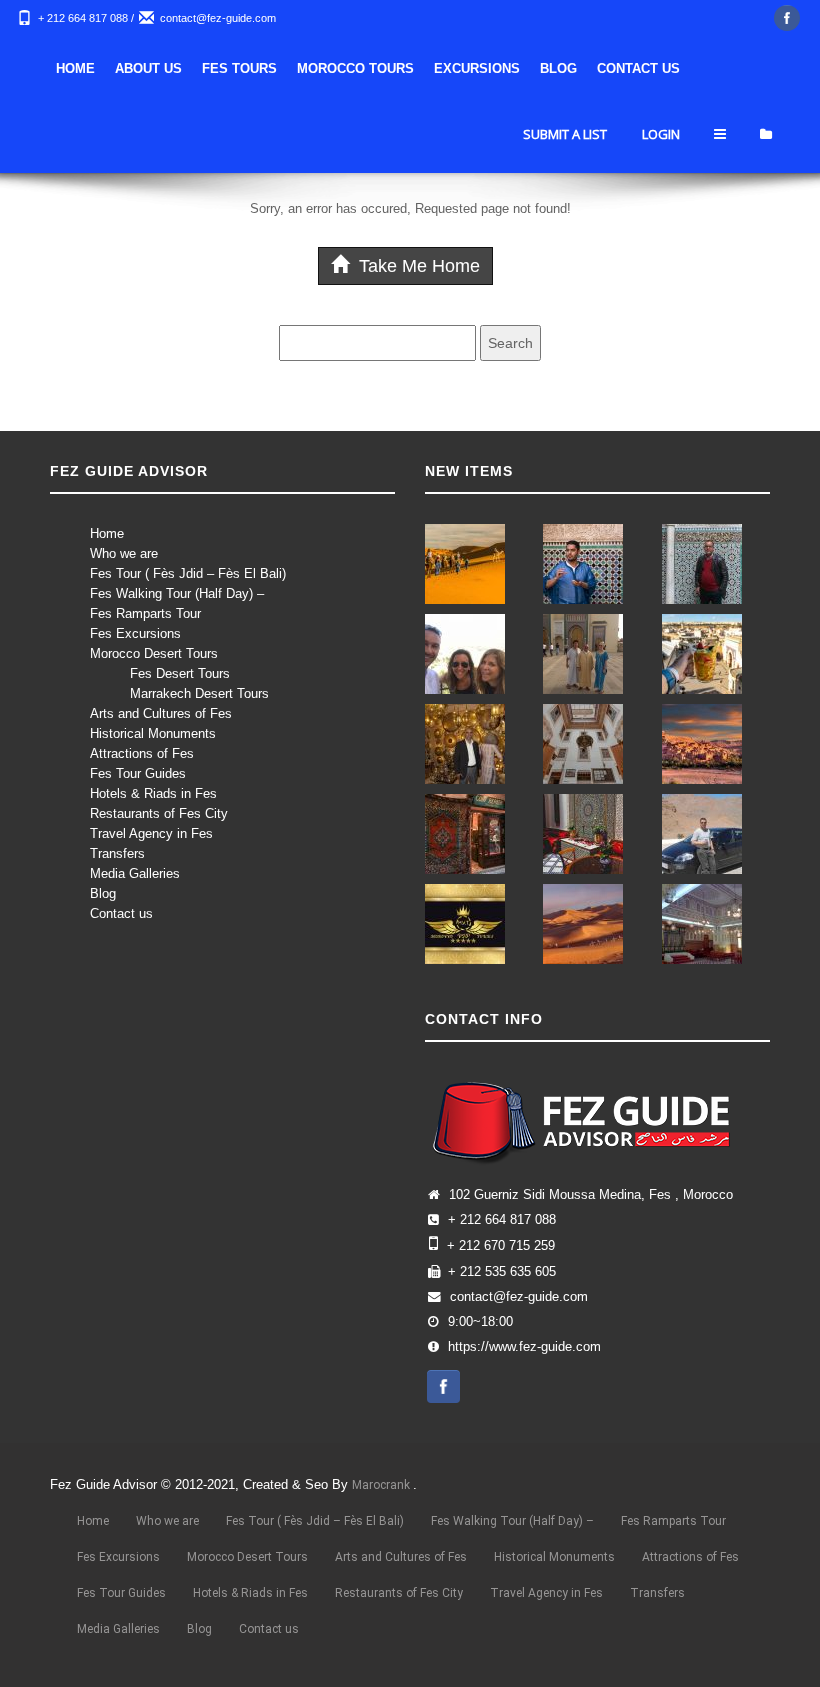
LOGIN (661, 134)
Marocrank (382, 1485)
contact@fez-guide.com (218, 18)
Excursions (477, 68)
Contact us (121, 913)
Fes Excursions (135, 633)
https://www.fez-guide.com (524, 1347)
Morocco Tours (355, 68)
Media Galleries (135, 873)
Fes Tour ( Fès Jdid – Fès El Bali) (188, 573)
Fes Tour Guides (138, 773)
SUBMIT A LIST (565, 134)
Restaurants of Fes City (159, 813)
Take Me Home (417, 266)
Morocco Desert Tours (154, 653)
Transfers (117, 853)
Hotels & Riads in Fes (153, 793)
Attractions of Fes (142, 753)
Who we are (124, 553)
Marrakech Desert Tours (199, 693)
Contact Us (638, 68)
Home (75, 68)
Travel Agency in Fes (151, 833)
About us (148, 68)
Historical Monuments (153, 733)
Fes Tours (239, 68)
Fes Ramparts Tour (145, 613)
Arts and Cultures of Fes (161, 713)
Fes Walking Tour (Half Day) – (177, 593)
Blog (558, 68)
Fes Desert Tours (180, 673)
